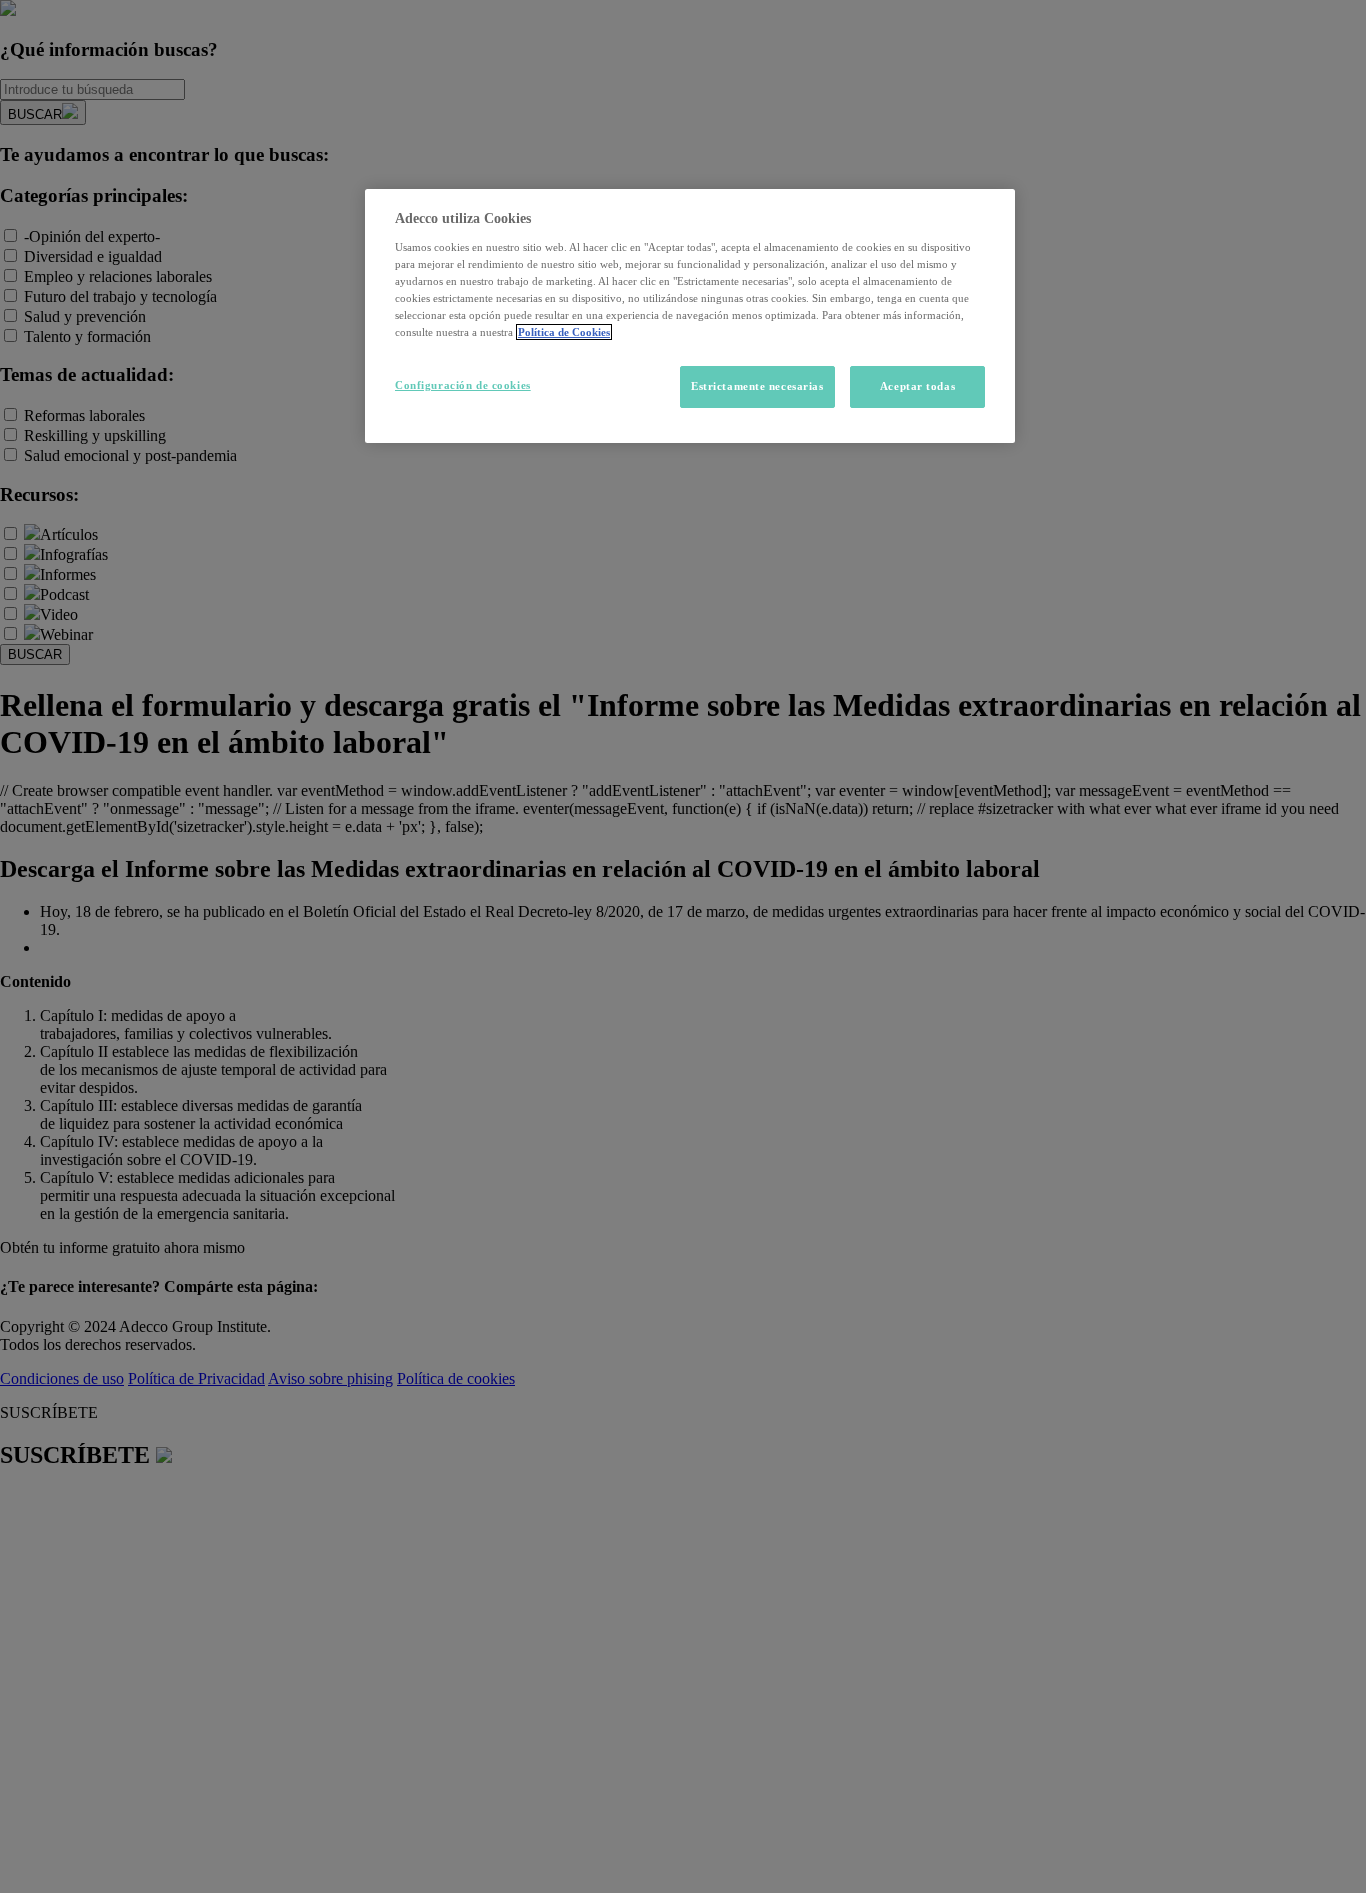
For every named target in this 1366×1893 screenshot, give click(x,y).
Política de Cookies (564, 332)
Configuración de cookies (463, 385)
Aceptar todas (917, 386)
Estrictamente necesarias (757, 386)
